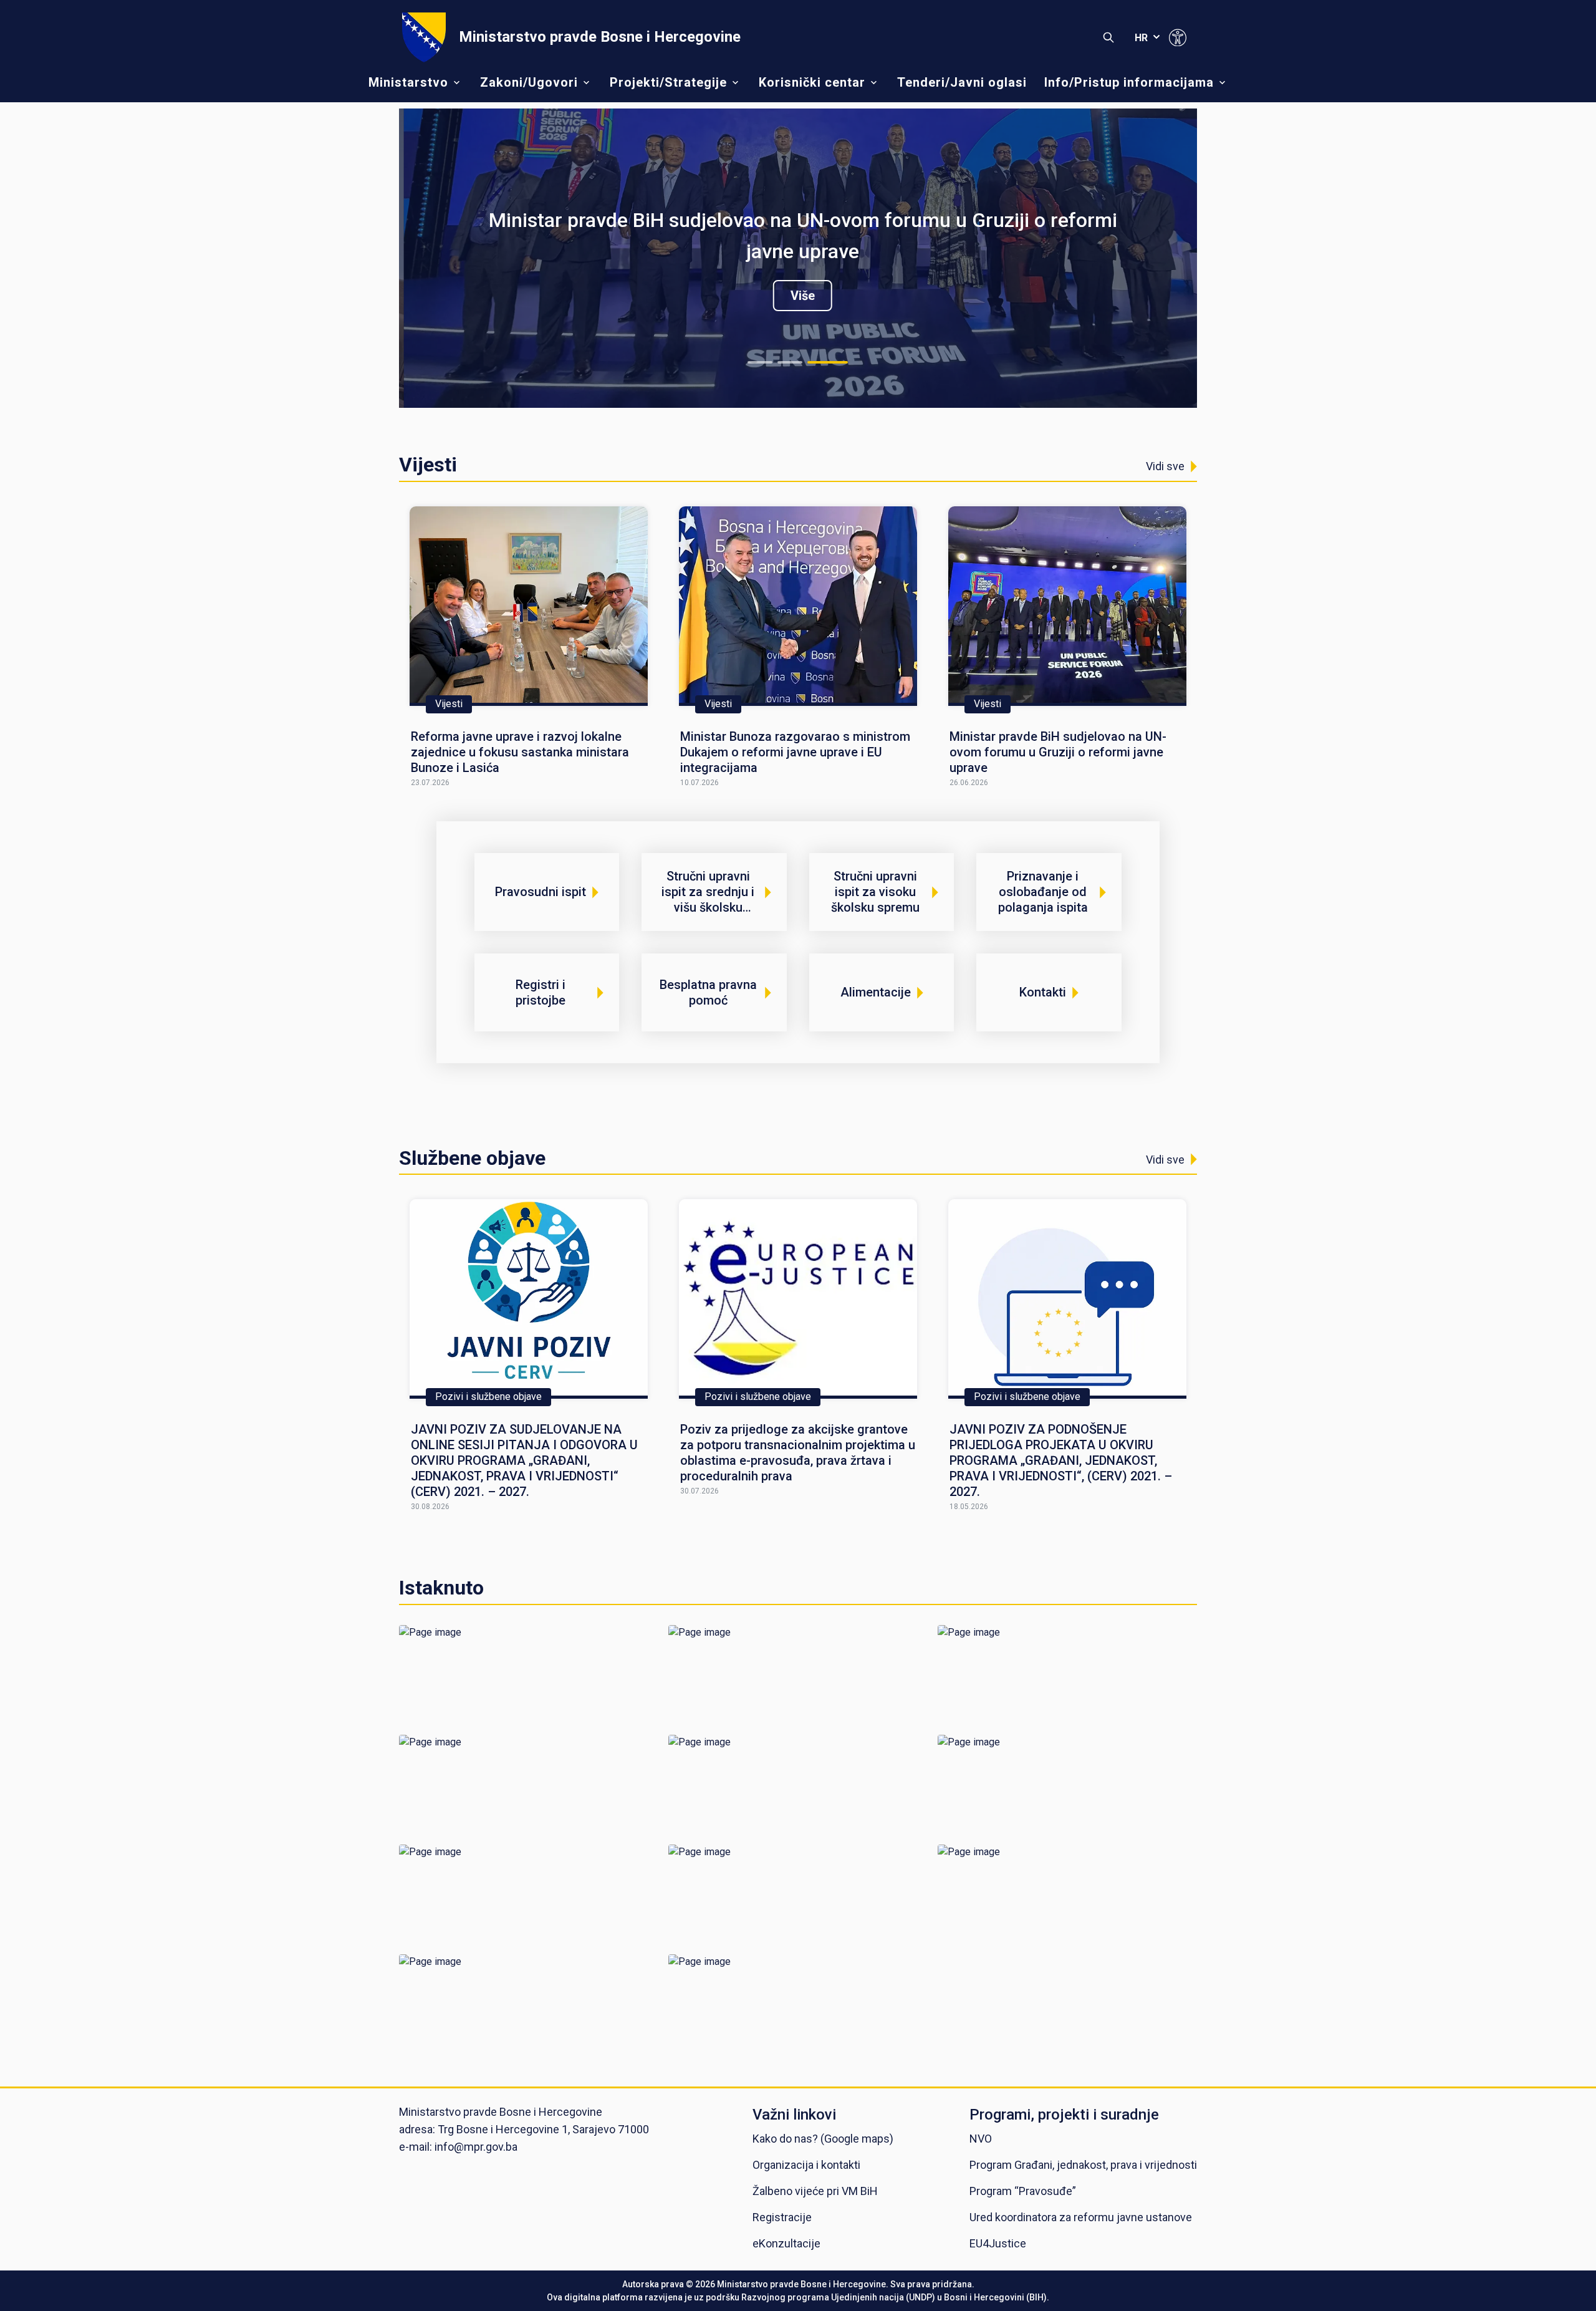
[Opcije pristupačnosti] (1178, 37)
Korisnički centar (812, 82)
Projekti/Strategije (668, 82)
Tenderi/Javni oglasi (962, 82)
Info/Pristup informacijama (1129, 82)
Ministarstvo (408, 82)
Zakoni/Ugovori (529, 82)
